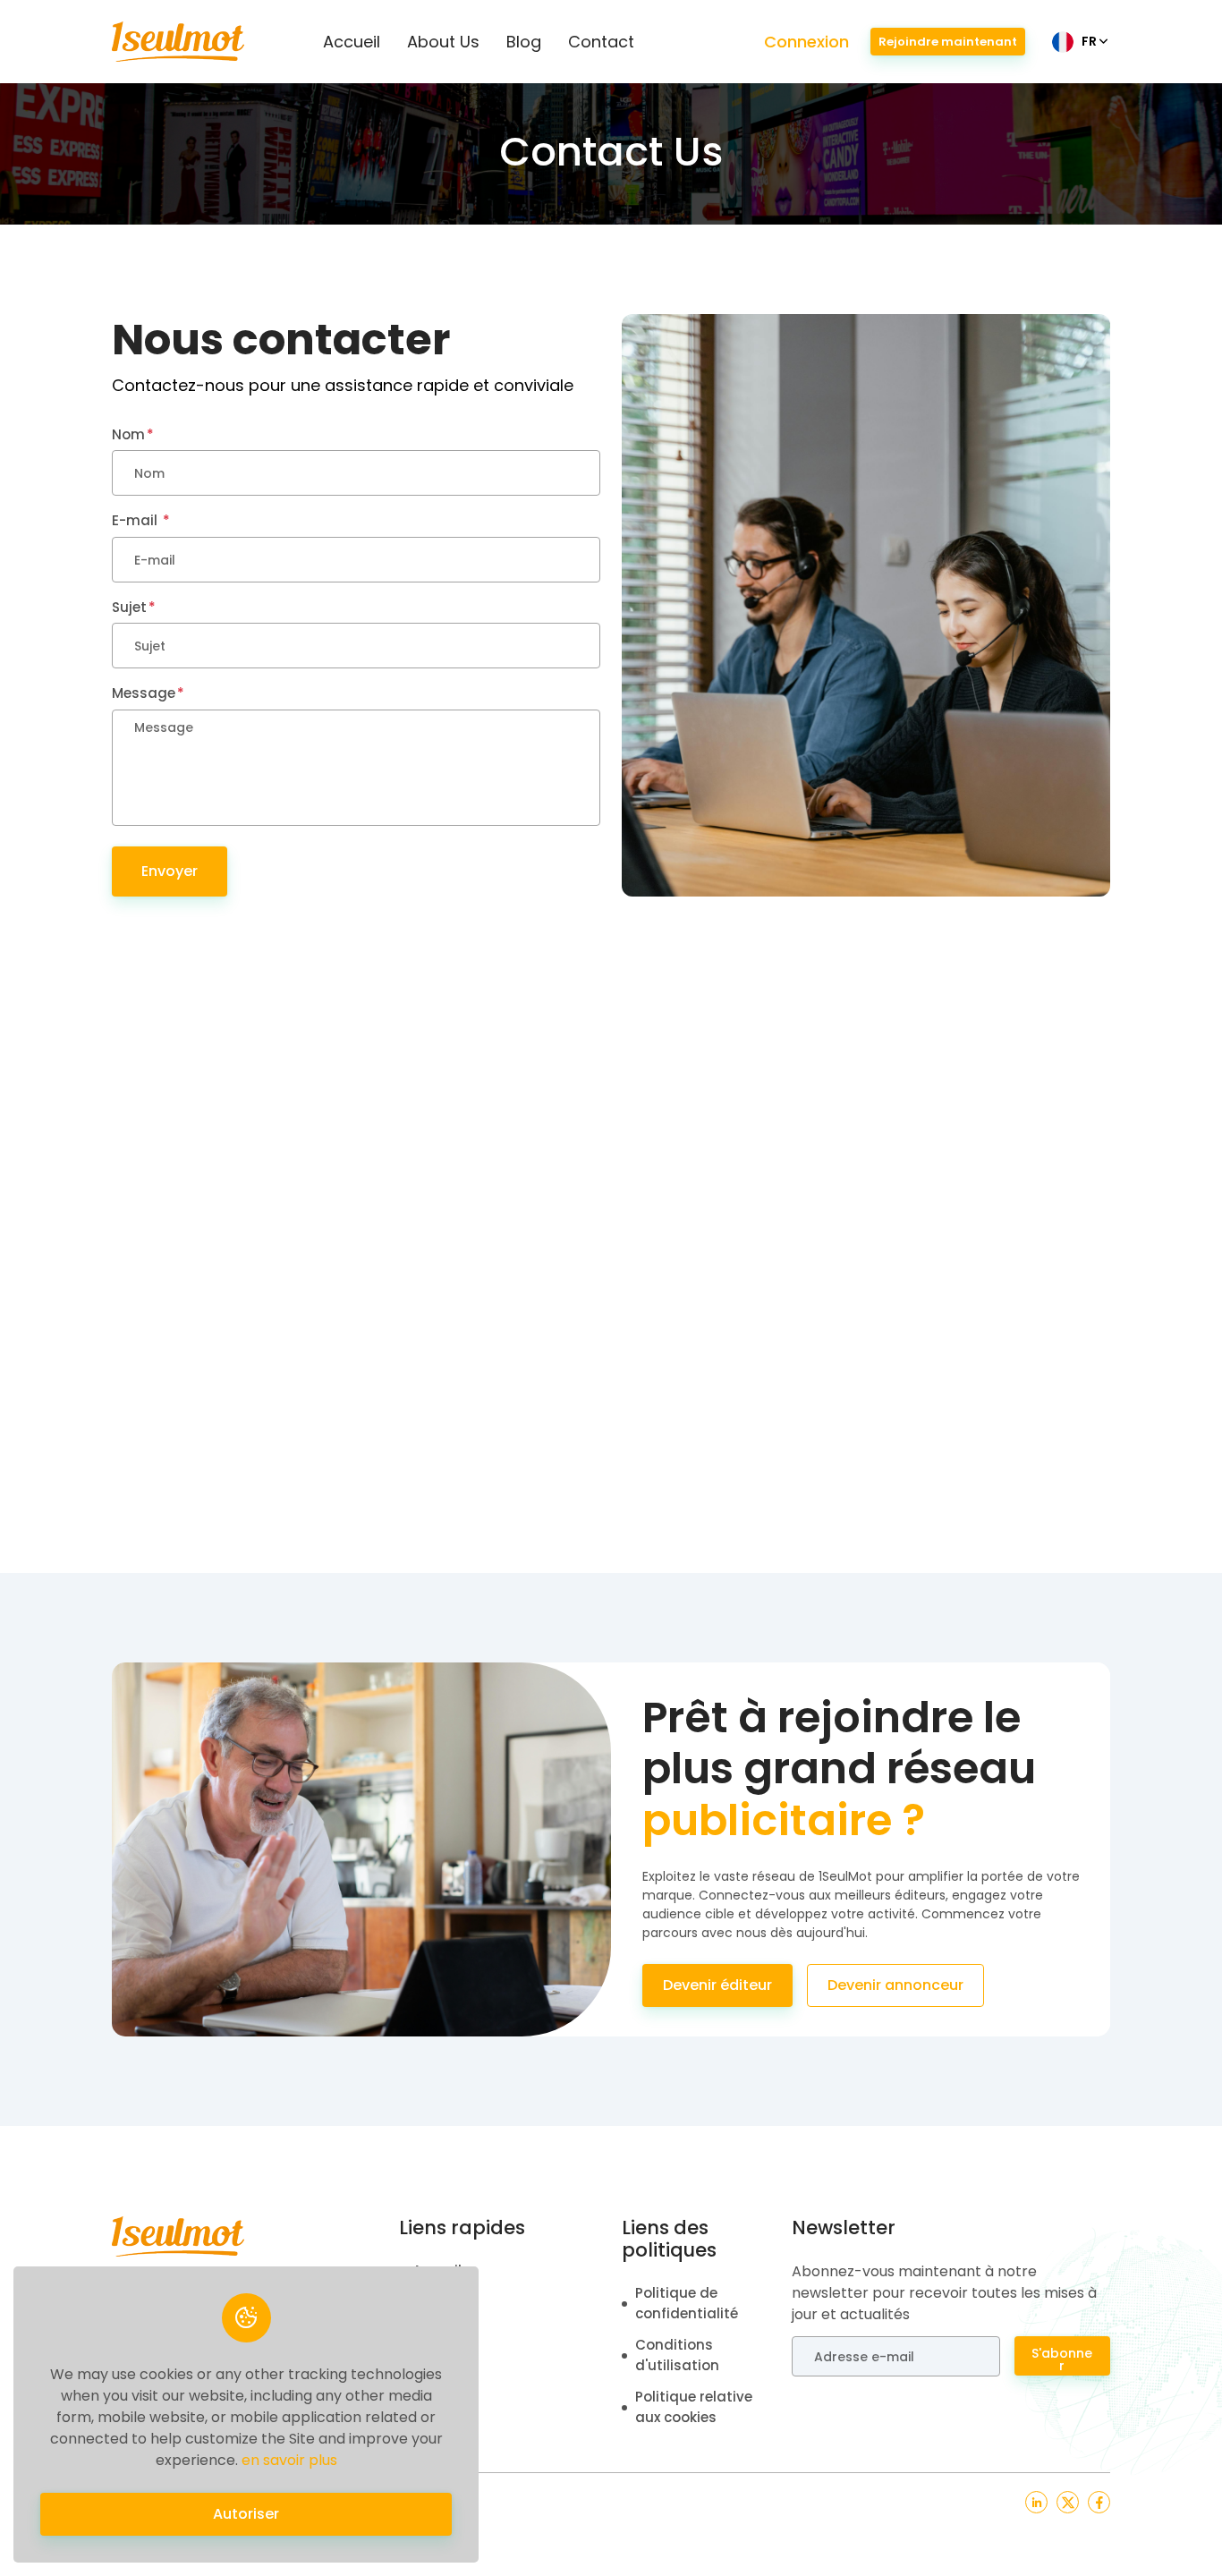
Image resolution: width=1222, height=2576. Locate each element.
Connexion (806, 42)
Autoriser (246, 2514)
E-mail (136, 520)
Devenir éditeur (717, 1985)
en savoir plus (289, 2460)
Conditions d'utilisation (677, 2355)
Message (144, 693)
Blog (524, 42)
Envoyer (170, 871)
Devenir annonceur (895, 1985)
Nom (128, 434)
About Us (443, 42)
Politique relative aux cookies (694, 2407)
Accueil (352, 42)
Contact (601, 42)
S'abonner (1062, 2359)
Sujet (129, 607)
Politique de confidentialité (687, 2303)
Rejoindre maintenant (948, 42)
